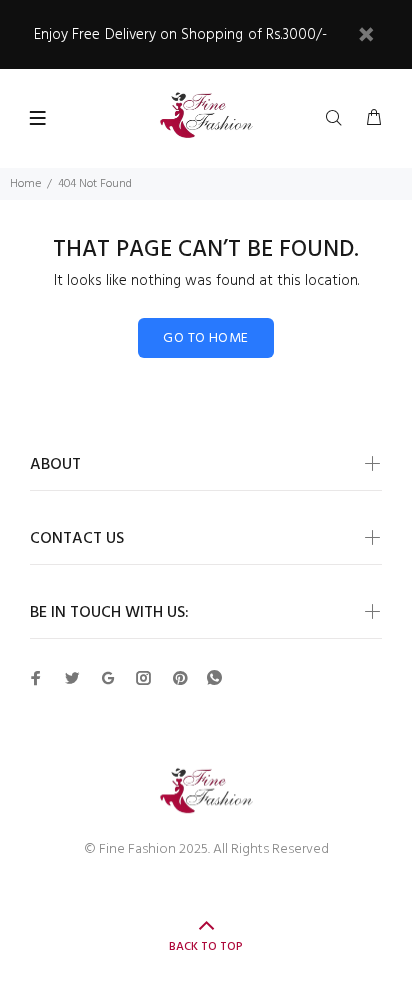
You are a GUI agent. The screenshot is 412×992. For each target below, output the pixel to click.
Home (25, 184)
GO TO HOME (205, 338)
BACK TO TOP (206, 947)
